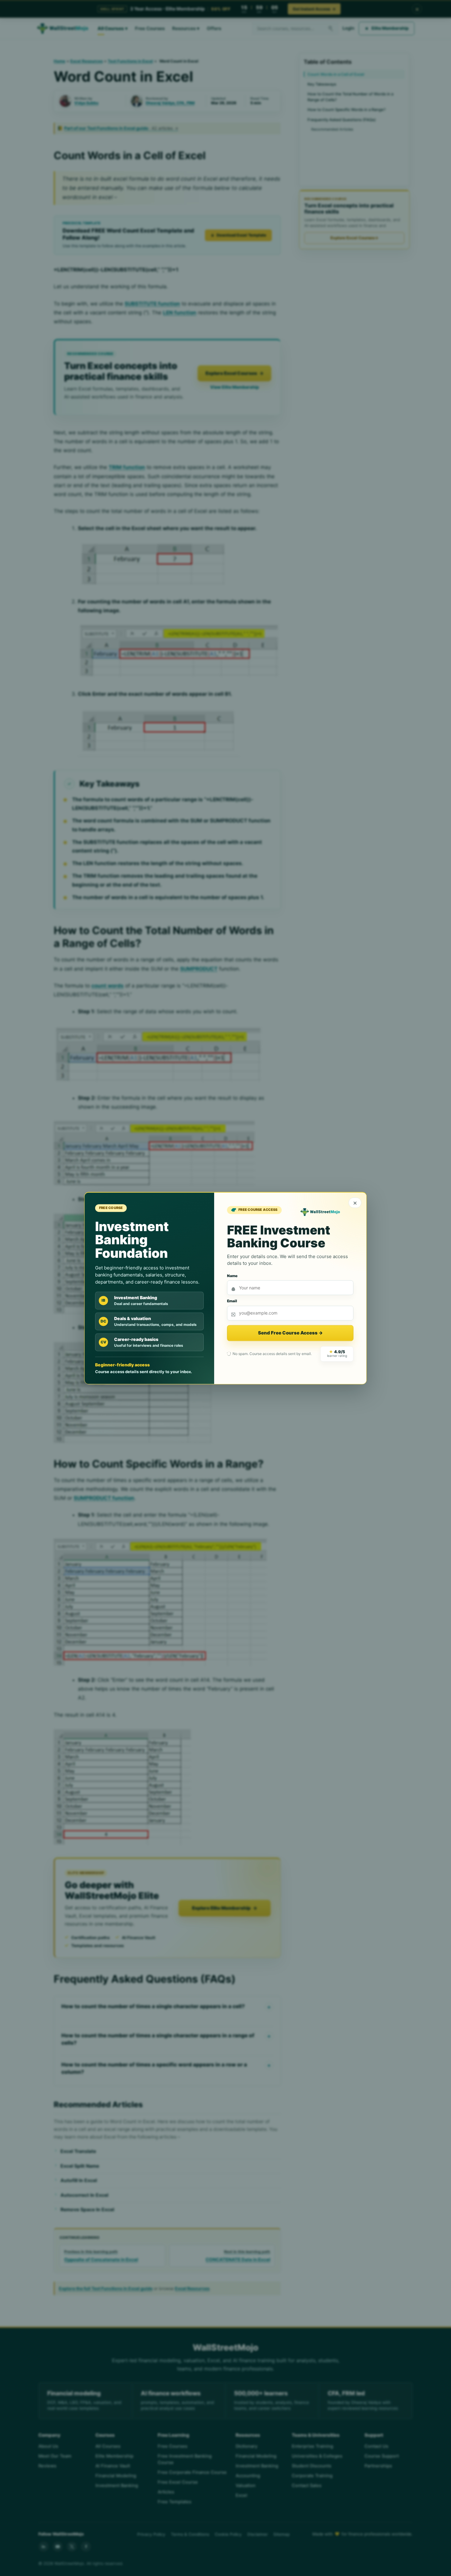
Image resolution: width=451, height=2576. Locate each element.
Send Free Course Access (290, 1333)
